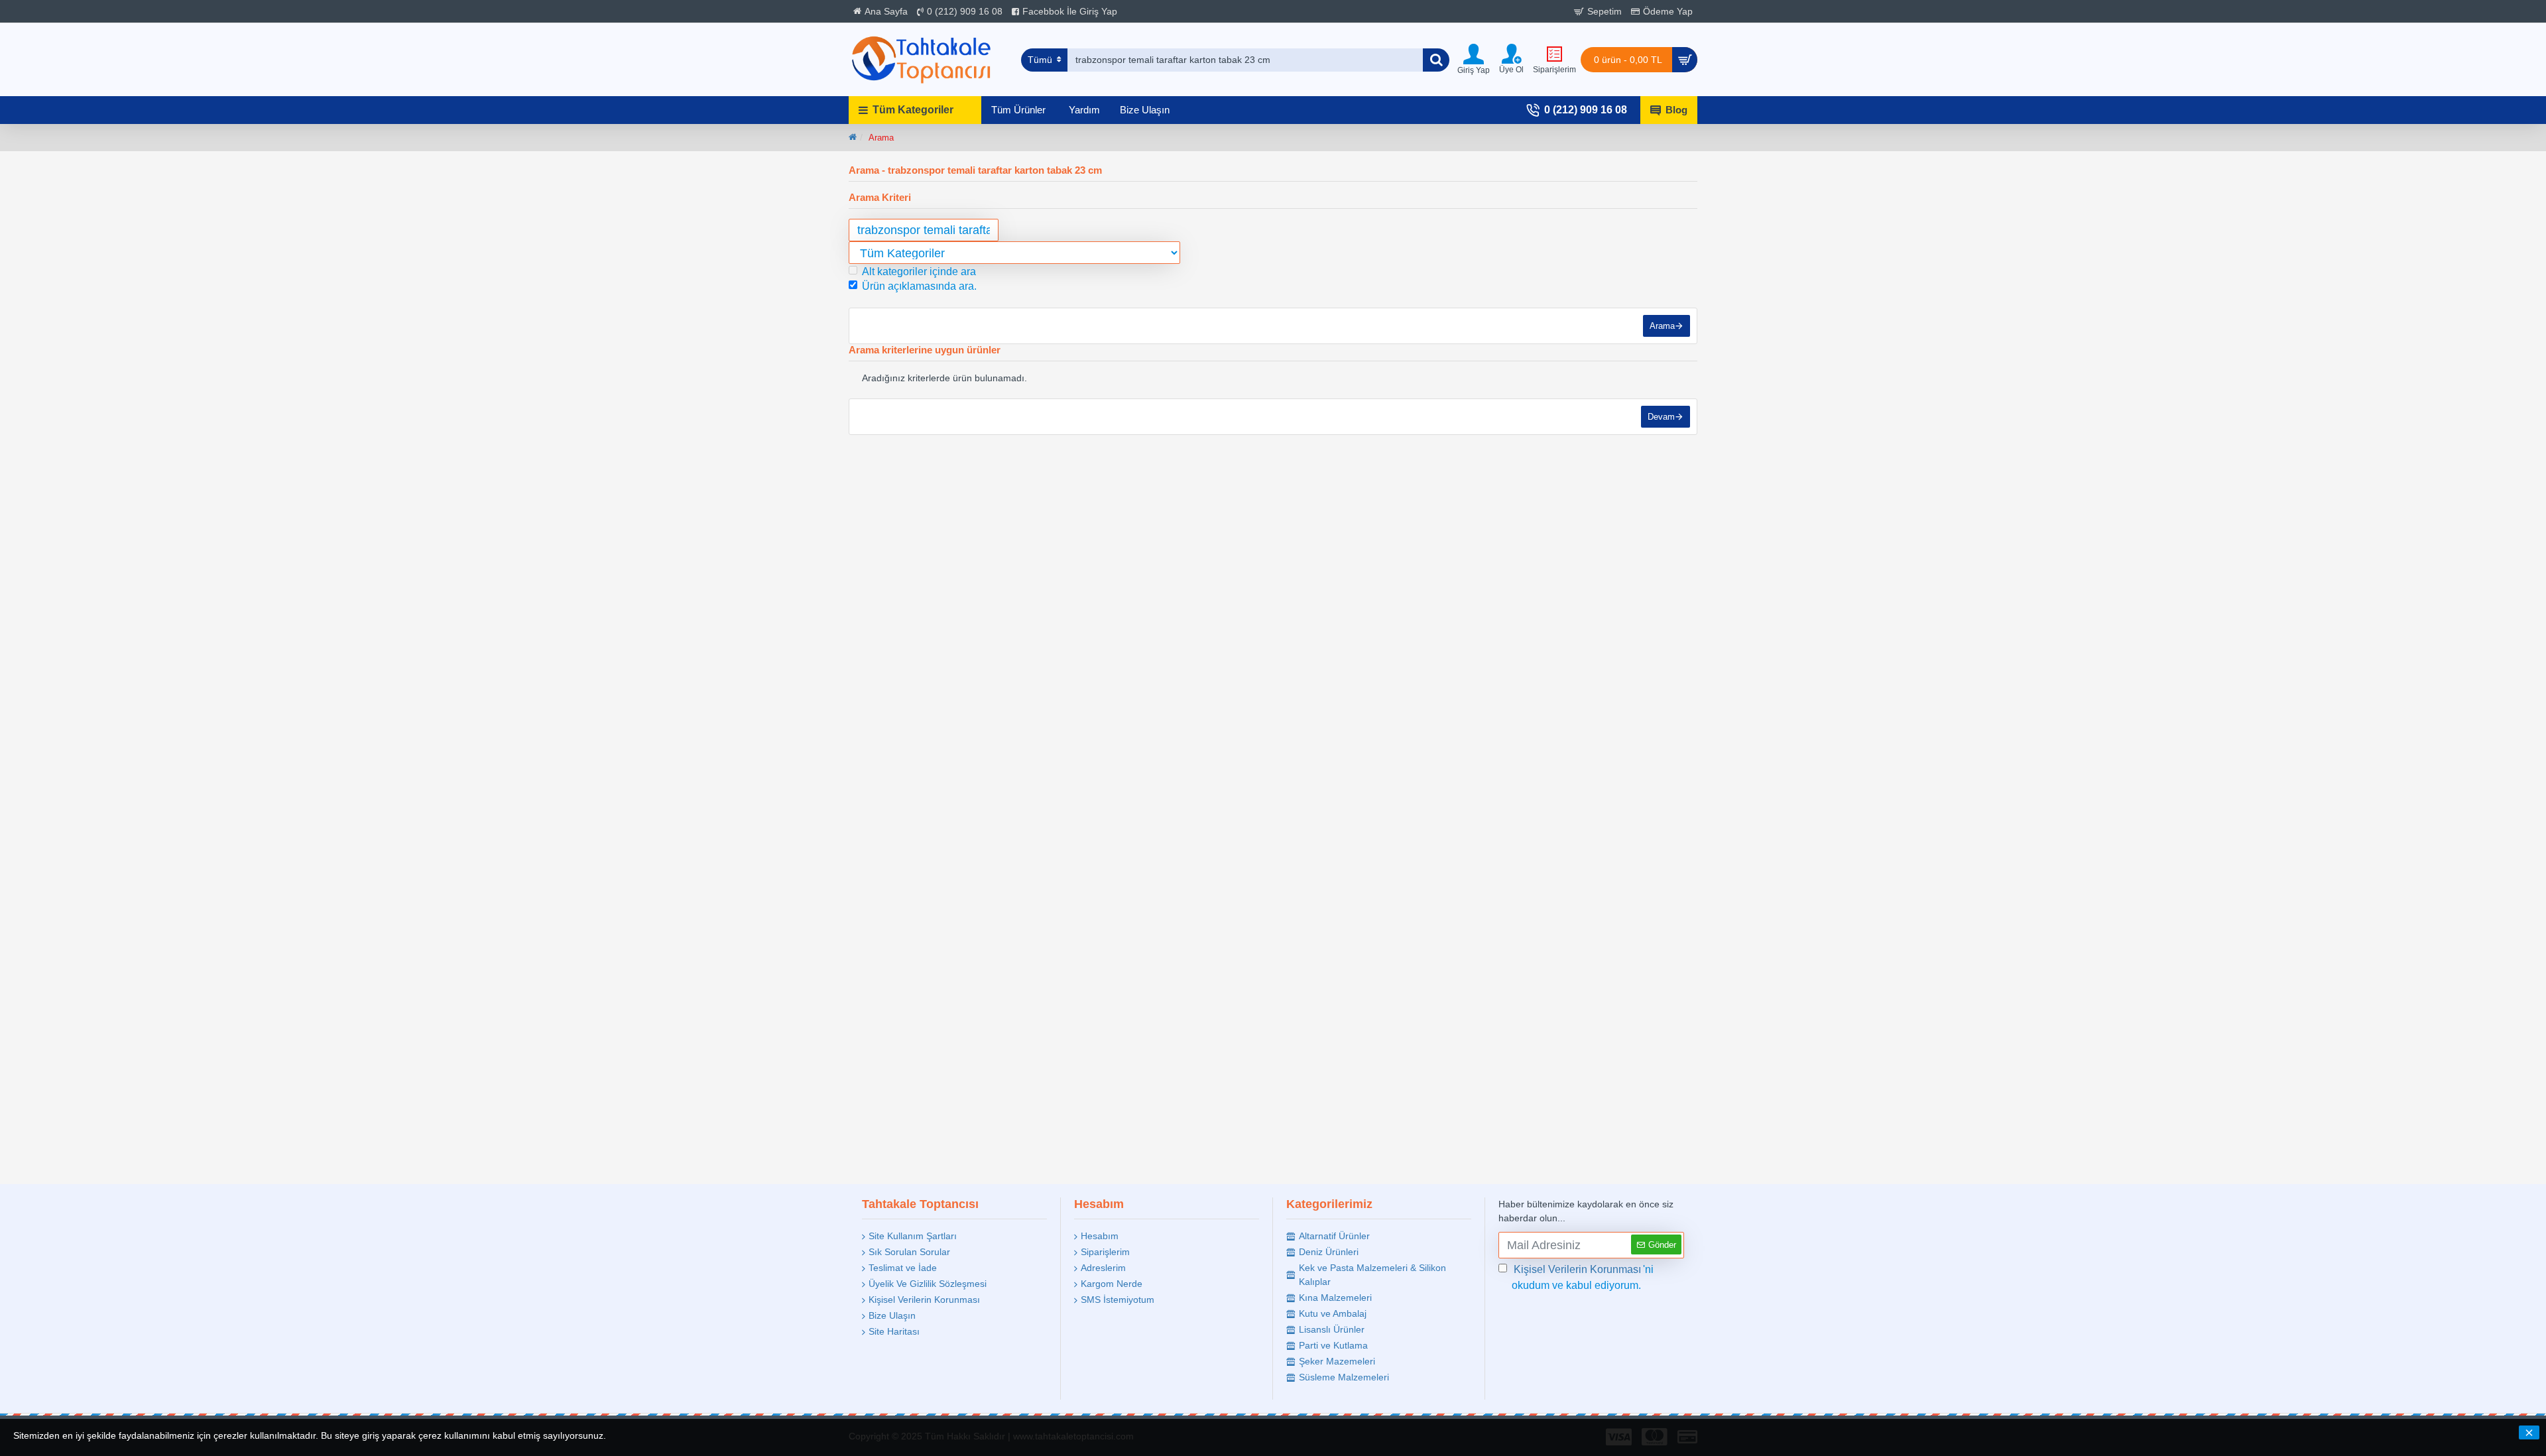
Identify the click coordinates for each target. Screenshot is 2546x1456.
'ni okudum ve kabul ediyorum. (1583, 1277)
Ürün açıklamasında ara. (919, 286)
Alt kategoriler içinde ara (919, 272)
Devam (1661, 417)
